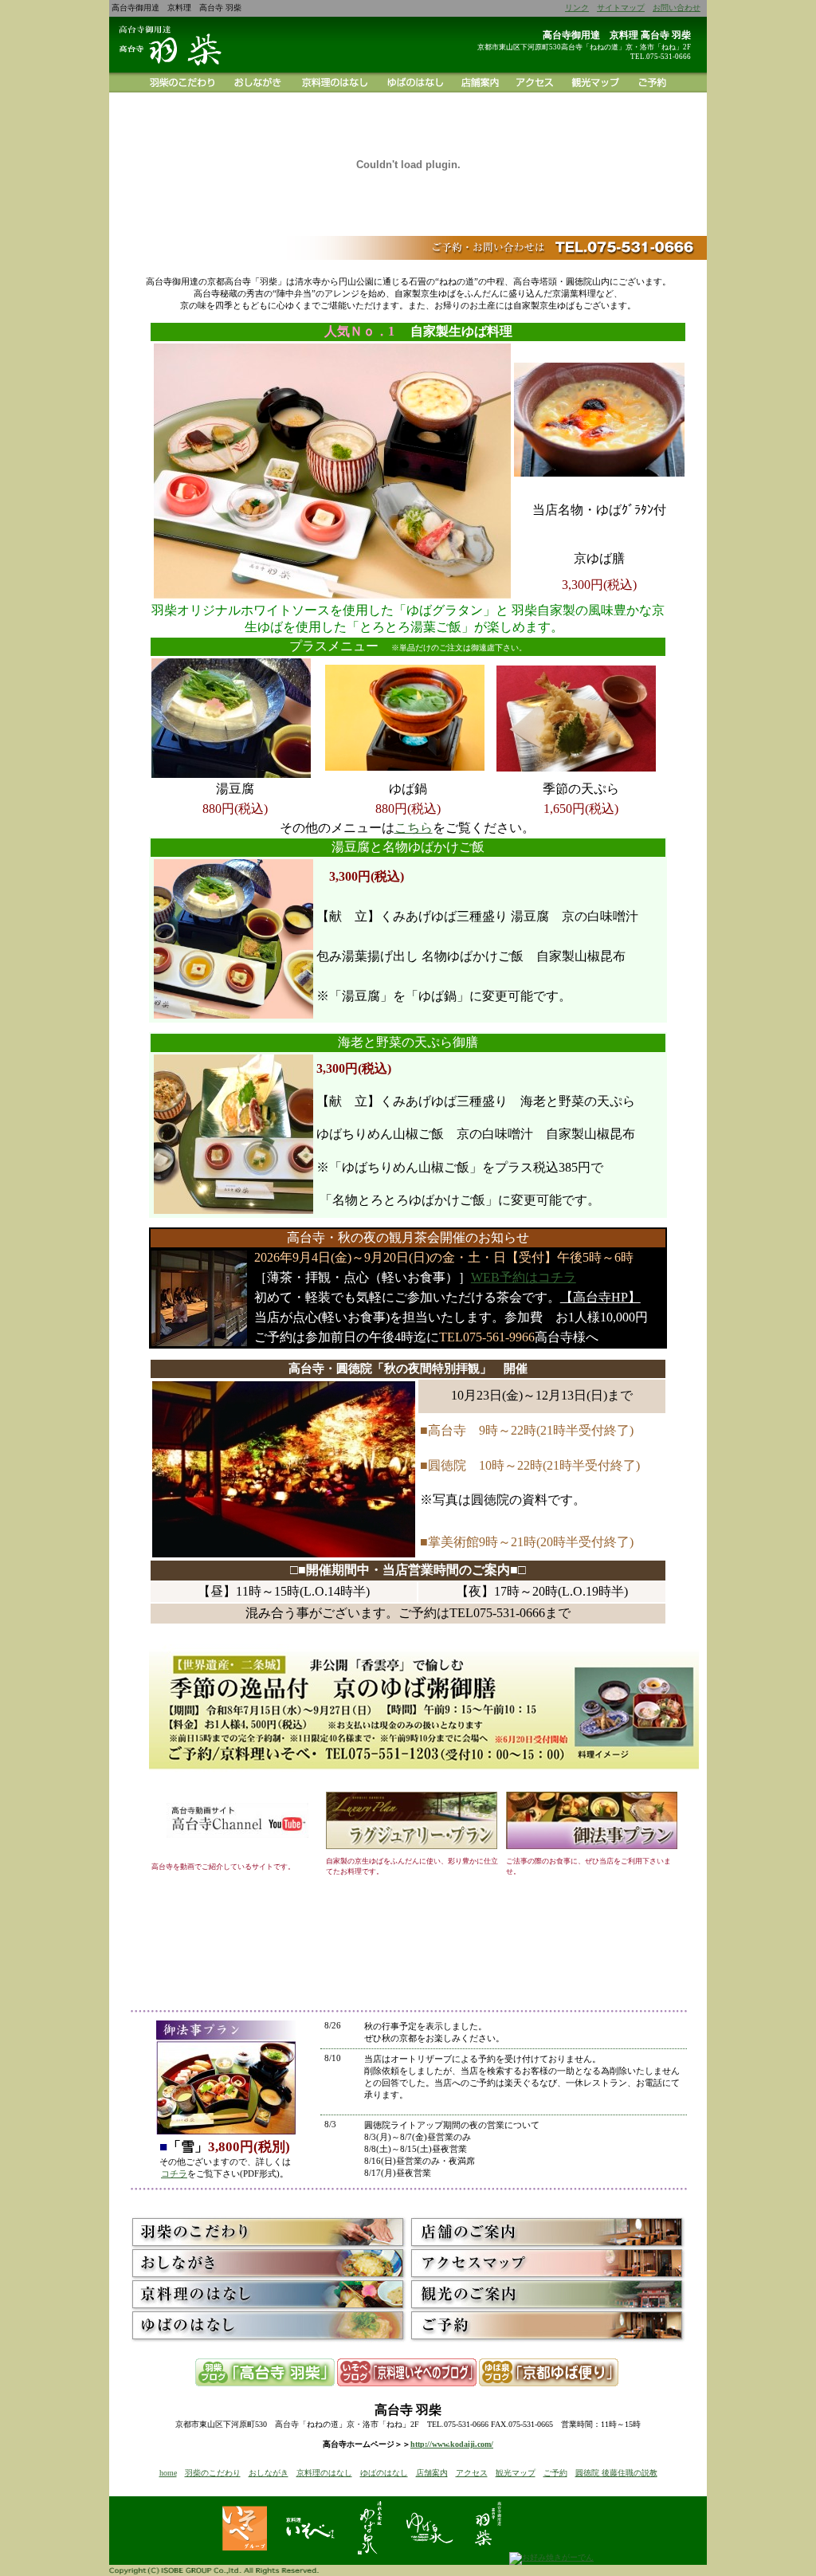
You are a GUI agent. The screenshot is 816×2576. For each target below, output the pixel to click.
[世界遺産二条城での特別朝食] (424, 1777)
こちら (414, 828)
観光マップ (516, 2473)
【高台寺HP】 (600, 1297)
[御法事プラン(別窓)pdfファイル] (592, 1846)
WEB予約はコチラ (524, 1277)
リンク (577, 8)
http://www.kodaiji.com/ (452, 2444)
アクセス (472, 2473)
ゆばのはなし (384, 2473)
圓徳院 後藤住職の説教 (616, 2473)
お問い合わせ (677, 8)
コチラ (174, 2173)
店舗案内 (432, 2473)
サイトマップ (621, 8)
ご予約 (555, 2473)
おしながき (269, 2473)
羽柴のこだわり (213, 2473)
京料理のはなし (324, 2473)
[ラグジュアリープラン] (412, 1846)
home (168, 2473)
